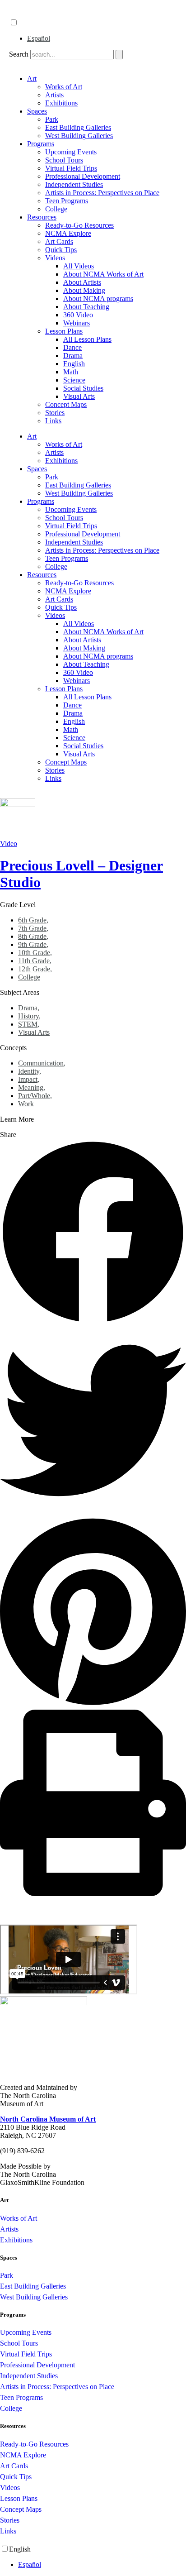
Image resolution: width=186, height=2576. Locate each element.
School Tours (64, 160)
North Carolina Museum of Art (48, 2119)
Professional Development (83, 176)
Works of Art (64, 87)
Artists (54, 95)
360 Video (78, 315)
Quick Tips (61, 250)
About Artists (82, 282)
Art (32, 79)
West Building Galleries (79, 136)
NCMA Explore (68, 233)
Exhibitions (61, 103)
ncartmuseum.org (34, 13)
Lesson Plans (64, 331)
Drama (73, 356)
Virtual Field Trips (71, 168)
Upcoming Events (71, 152)
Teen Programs (67, 201)
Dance (72, 347)
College (56, 209)
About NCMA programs (98, 299)
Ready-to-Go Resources (79, 225)
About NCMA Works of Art (103, 274)
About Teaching (86, 307)
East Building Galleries (78, 127)
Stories (55, 413)
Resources (42, 217)
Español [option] (39, 38)
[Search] (119, 55)
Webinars (77, 323)
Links (53, 421)
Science (74, 380)
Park (52, 119)
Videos (55, 258)
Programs (41, 144)
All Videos (79, 266)
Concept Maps (66, 404)
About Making (84, 290)
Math (71, 372)
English (74, 364)
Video (9, 844)
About (19, 4)
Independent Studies (74, 184)
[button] (93, 1233)
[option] (102, 38)
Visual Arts (79, 396)
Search (19, 54)
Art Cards (59, 241)
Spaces (37, 111)
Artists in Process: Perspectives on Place (102, 193)
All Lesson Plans (87, 339)
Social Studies (83, 388)
